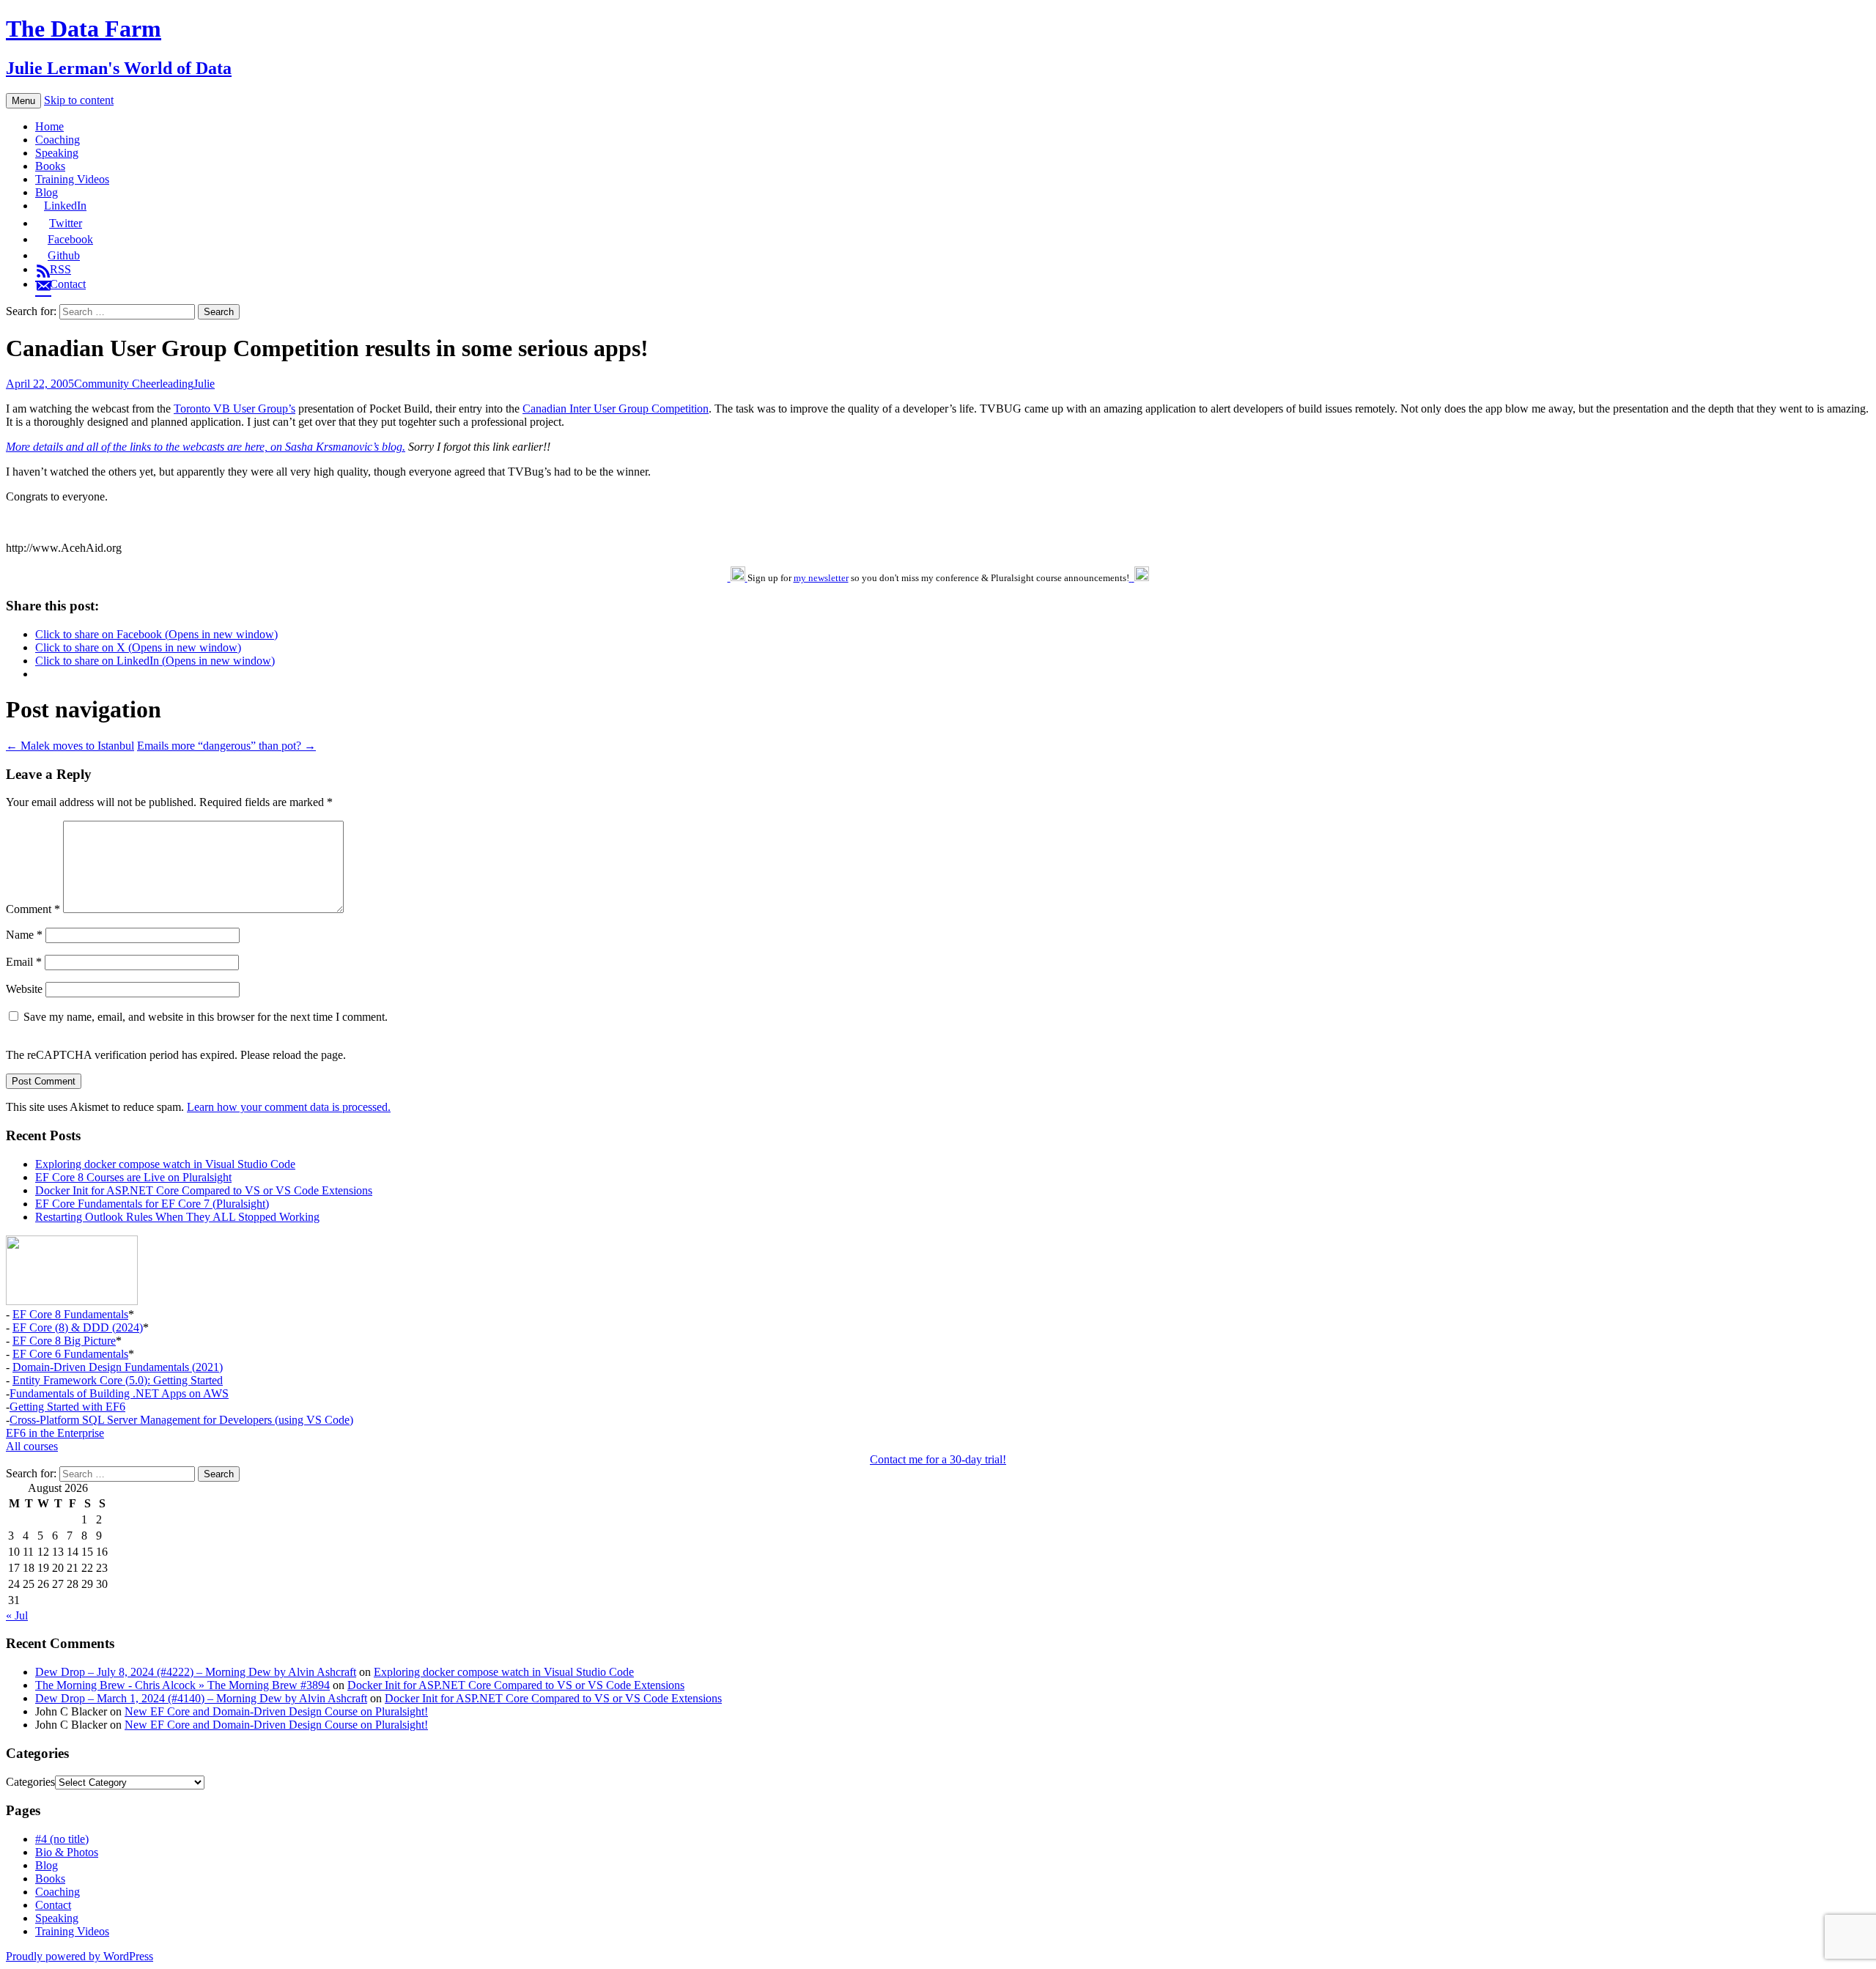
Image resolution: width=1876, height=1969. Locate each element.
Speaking (57, 153)
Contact (53, 1905)
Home (49, 126)
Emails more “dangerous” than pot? (226, 746)
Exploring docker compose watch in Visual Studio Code (165, 1164)
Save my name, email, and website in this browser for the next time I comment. (206, 1017)
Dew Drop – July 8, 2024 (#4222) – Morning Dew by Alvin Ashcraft (196, 1672)
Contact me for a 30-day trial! (938, 1459)
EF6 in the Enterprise (55, 1433)
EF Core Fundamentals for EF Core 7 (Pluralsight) (152, 1204)
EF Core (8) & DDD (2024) (78, 1327)
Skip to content (79, 100)
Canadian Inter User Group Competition (616, 409)
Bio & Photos (67, 1852)
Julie (204, 384)
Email (24, 962)
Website (24, 989)
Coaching (58, 140)
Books (50, 166)
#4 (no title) (62, 1839)
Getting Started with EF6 (67, 1407)
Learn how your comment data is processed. (289, 1107)
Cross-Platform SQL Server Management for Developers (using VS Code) (181, 1420)
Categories (30, 1782)
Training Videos (72, 179)
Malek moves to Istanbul (70, 746)
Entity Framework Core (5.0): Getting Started (118, 1380)
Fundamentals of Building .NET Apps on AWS (119, 1393)
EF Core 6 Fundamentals (70, 1354)
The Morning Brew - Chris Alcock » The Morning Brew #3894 (182, 1685)
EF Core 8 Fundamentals (70, 1314)
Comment (33, 909)
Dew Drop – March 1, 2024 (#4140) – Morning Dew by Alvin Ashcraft (201, 1698)
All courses (32, 1446)
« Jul (17, 1615)
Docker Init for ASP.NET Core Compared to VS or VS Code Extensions (204, 1190)
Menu (23, 101)
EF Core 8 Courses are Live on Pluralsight (133, 1177)
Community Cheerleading (134, 384)
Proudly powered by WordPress (80, 1956)
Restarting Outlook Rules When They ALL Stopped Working (177, 1217)
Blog (47, 192)
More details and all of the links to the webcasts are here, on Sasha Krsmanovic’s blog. (206, 447)
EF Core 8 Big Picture (64, 1341)
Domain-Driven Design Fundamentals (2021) (118, 1367)
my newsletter (821, 578)
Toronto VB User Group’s (234, 409)
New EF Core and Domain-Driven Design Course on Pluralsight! (276, 1711)
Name (24, 935)
